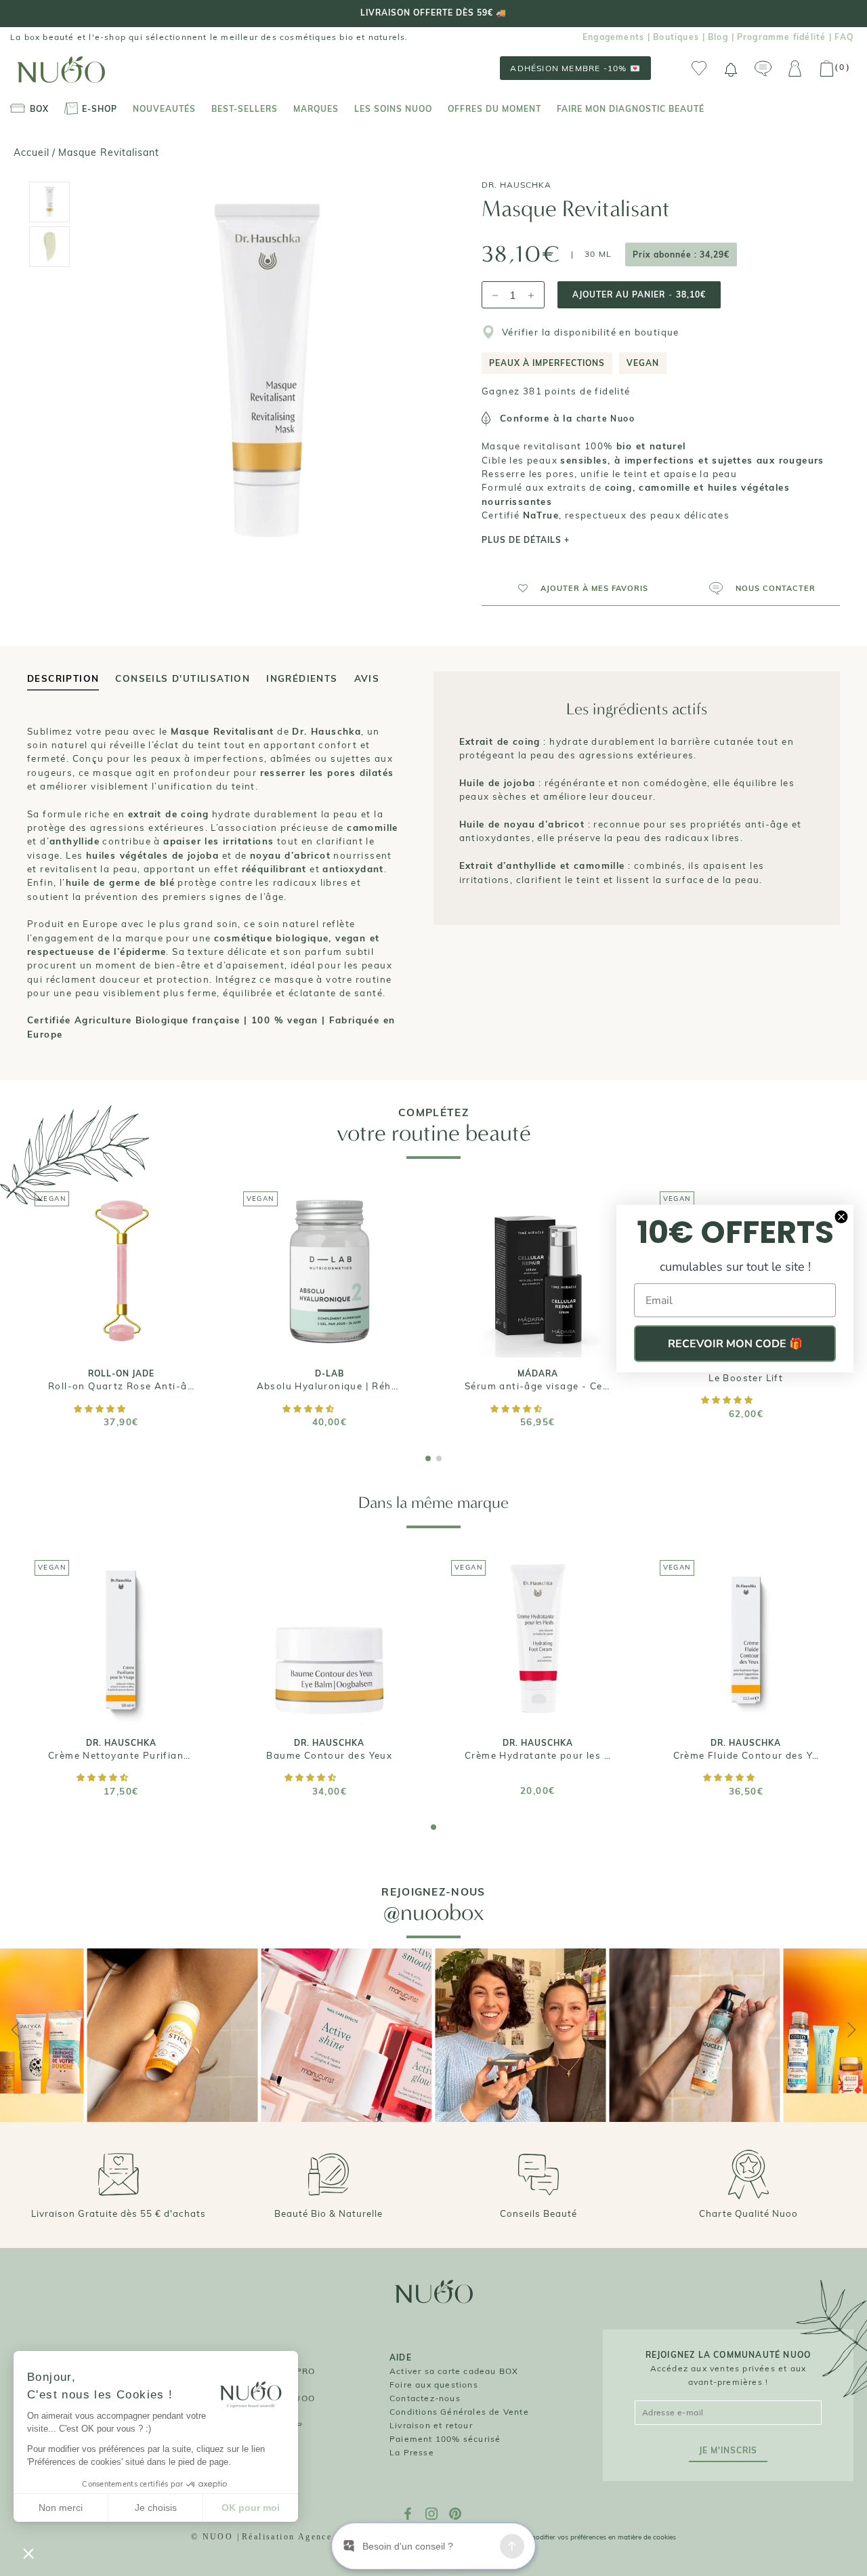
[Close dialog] (841, 1217)
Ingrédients (302, 678)
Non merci (61, 2508)
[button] (577, 588)
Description (63, 678)
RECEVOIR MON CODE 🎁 (735, 1343)
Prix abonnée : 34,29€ (681, 254)
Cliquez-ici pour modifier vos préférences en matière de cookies (578, 2537)
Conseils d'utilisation (183, 678)
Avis (367, 678)
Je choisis (156, 2508)
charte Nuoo (606, 418)
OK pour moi (251, 2508)
